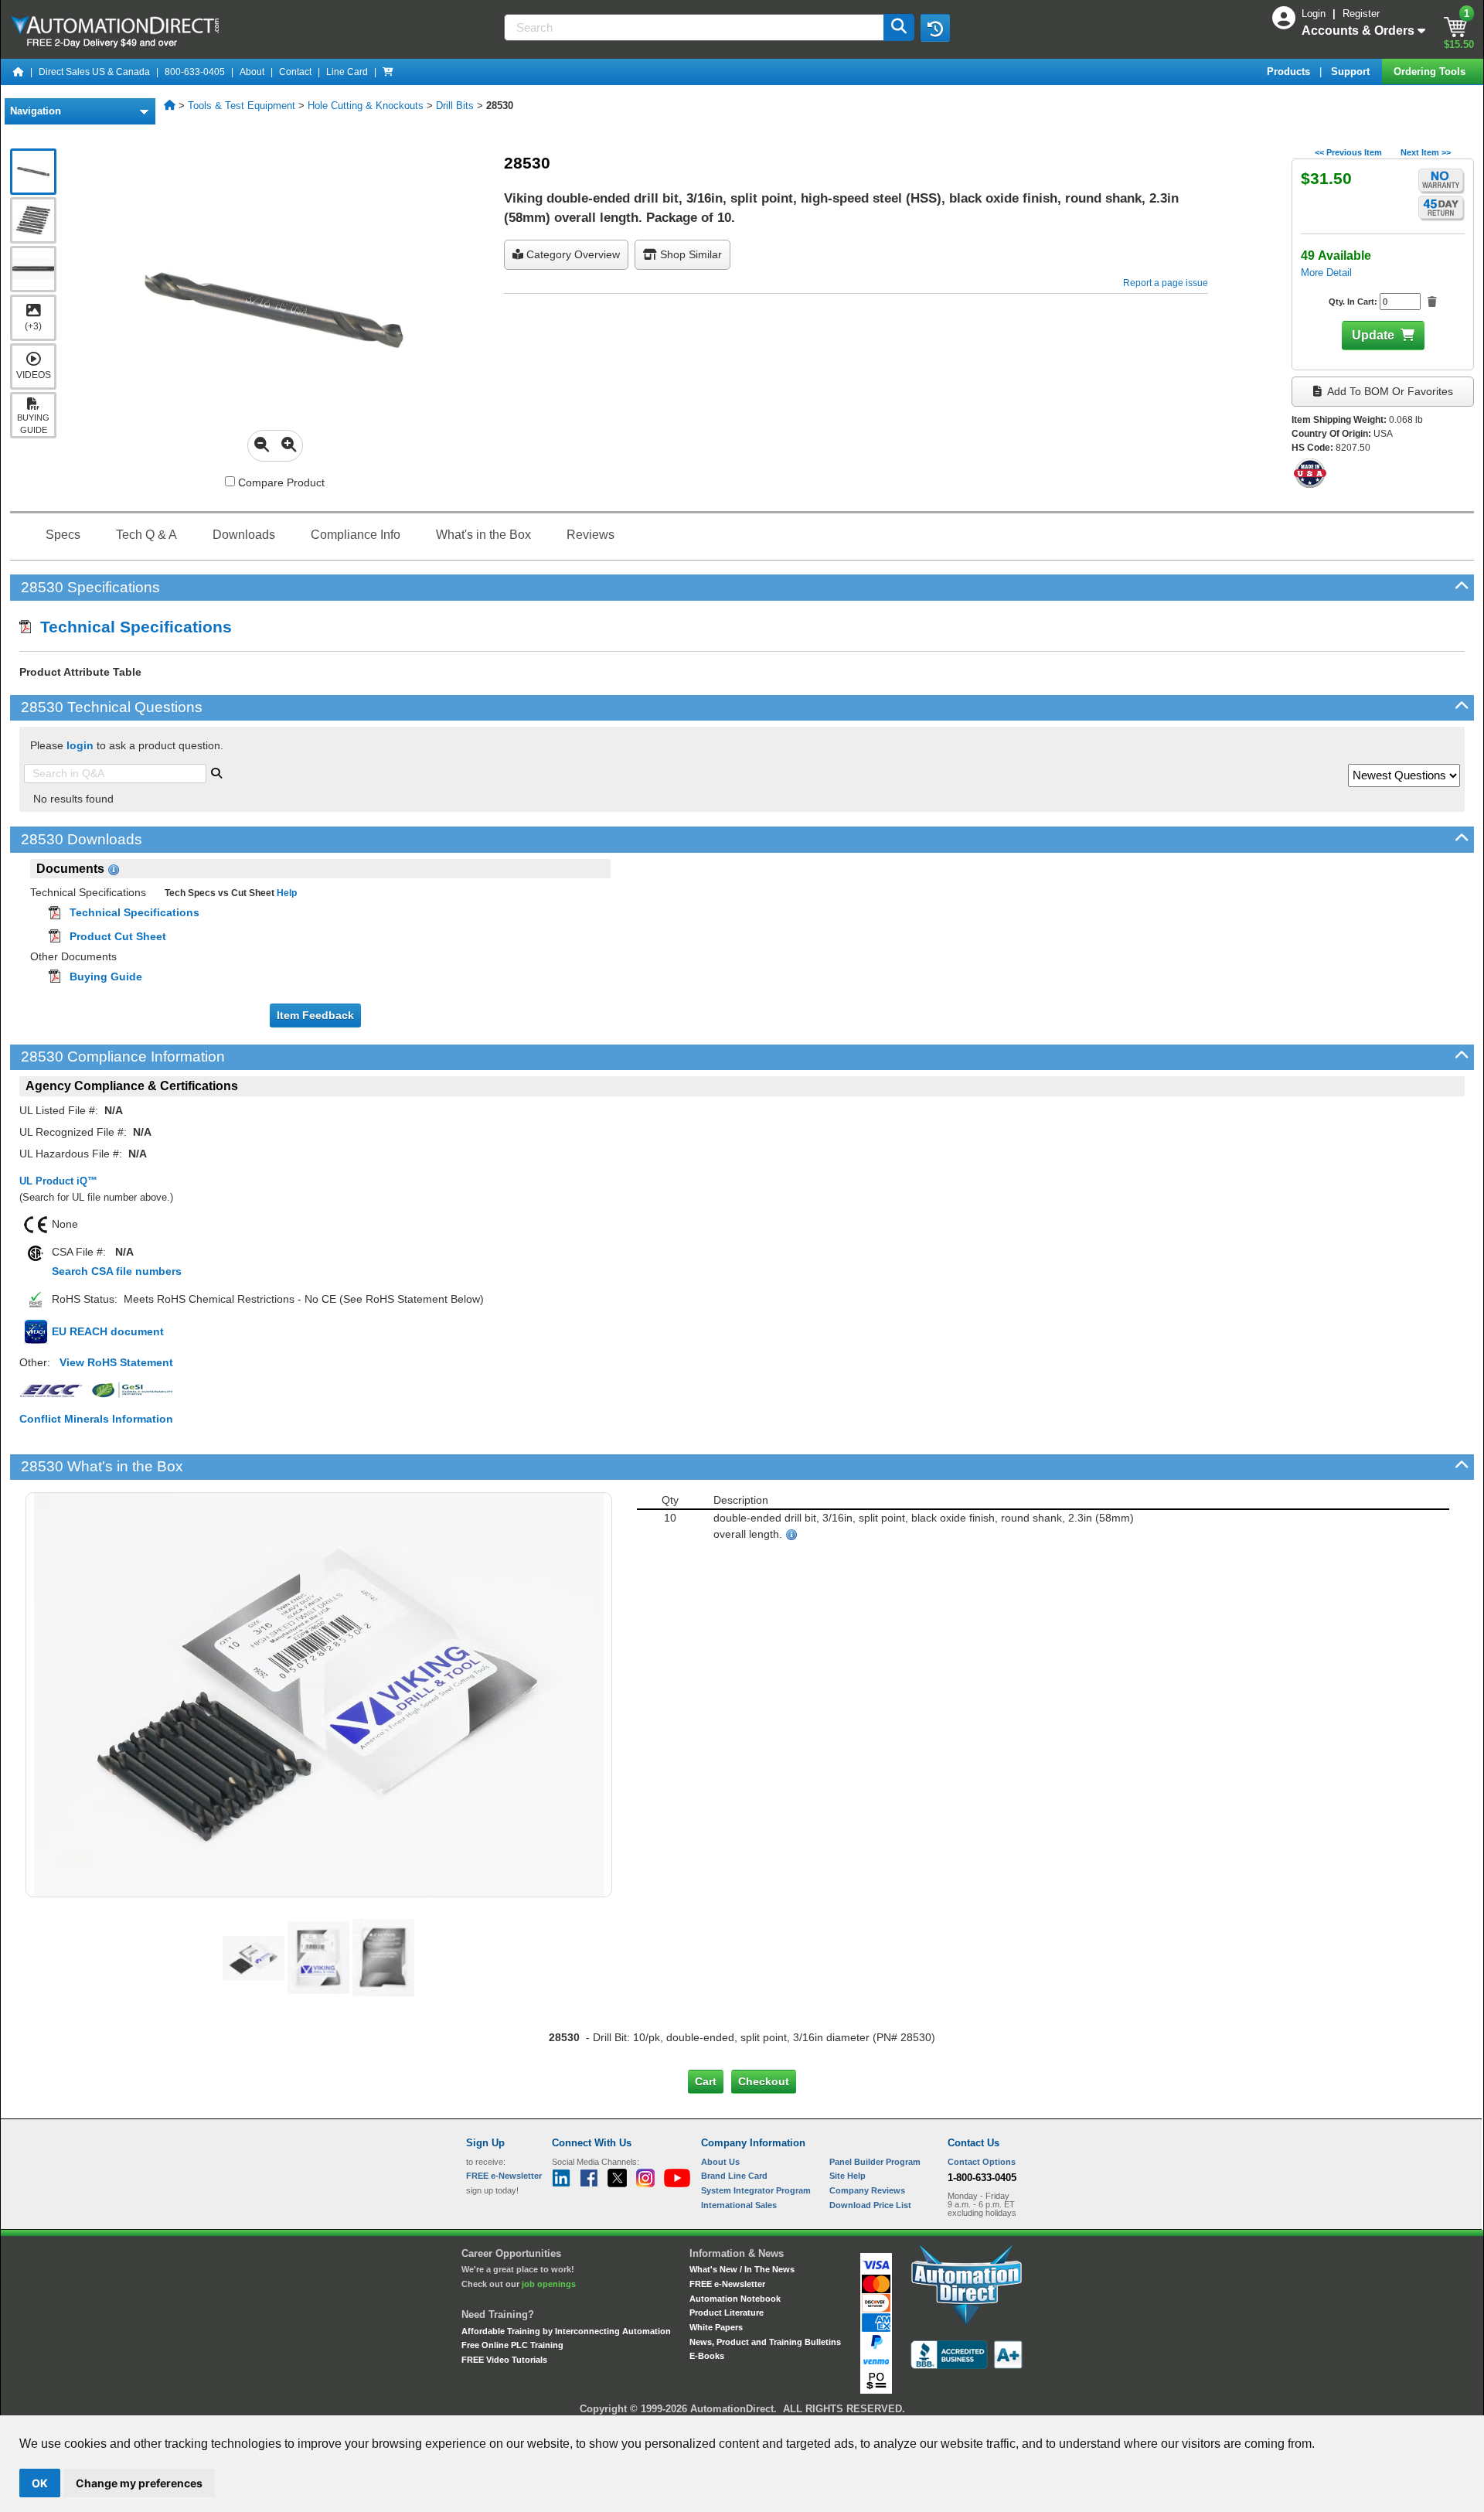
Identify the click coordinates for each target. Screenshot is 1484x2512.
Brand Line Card (734, 2176)
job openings (549, 2284)
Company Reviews (867, 2190)
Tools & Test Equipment (242, 106)
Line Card (347, 72)
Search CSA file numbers (117, 1271)
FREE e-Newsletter (727, 2284)
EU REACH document (108, 1331)
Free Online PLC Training (512, 2345)
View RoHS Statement (116, 1362)
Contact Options (982, 2162)
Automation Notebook (735, 2299)
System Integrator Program (756, 2190)
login (80, 745)
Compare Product (280, 482)
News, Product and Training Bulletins (765, 2342)
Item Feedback (315, 1015)
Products (1290, 72)
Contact (295, 72)
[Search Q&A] (216, 772)
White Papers (716, 2327)
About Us (720, 2162)
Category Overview (572, 254)
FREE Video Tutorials (504, 2360)
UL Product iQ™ (58, 1181)
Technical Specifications (131, 627)
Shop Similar (689, 254)
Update (1373, 335)
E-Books (707, 2356)
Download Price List (870, 2205)
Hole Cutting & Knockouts (366, 106)
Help (286, 893)
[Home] (19, 72)
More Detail (1326, 273)
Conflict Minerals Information (96, 1419)
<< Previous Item (1348, 152)
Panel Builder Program (875, 2162)
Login (1315, 14)
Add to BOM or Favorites (1389, 391)
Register (1361, 14)
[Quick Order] (388, 72)
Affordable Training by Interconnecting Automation (566, 2331)
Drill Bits (455, 106)
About (252, 72)
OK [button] (40, 2483)
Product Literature (727, 2313)
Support (1352, 72)
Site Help (848, 2176)
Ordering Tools (1431, 72)
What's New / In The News (742, 2269)
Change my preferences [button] (139, 2483)
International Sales (739, 2205)
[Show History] (935, 28)
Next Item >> (1426, 152)
